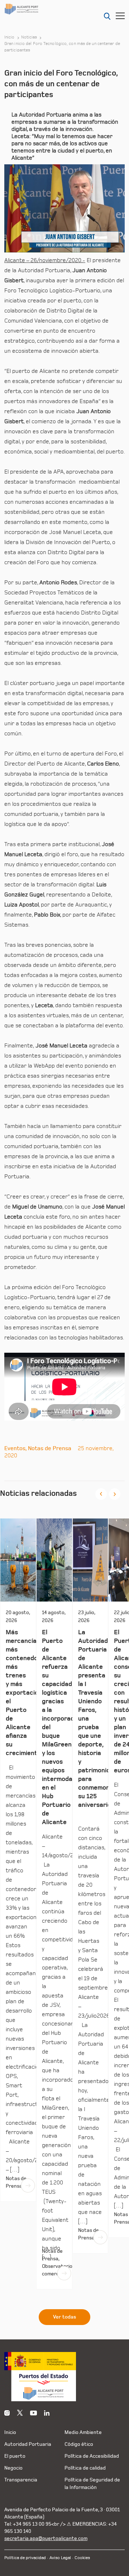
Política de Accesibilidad (92, 2456)
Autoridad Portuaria (28, 2444)
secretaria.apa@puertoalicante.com (46, 2538)
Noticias (29, 37)
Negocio (13, 2468)
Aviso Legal (60, 2558)
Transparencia (21, 2480)
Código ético (79, 2444)
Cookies (82, 2558)
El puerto (15, 2456)
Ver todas (64, 2317)
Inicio (9, 37)
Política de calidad (85, 2468)
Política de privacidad (25, 2558)
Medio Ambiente (83, 2432)
